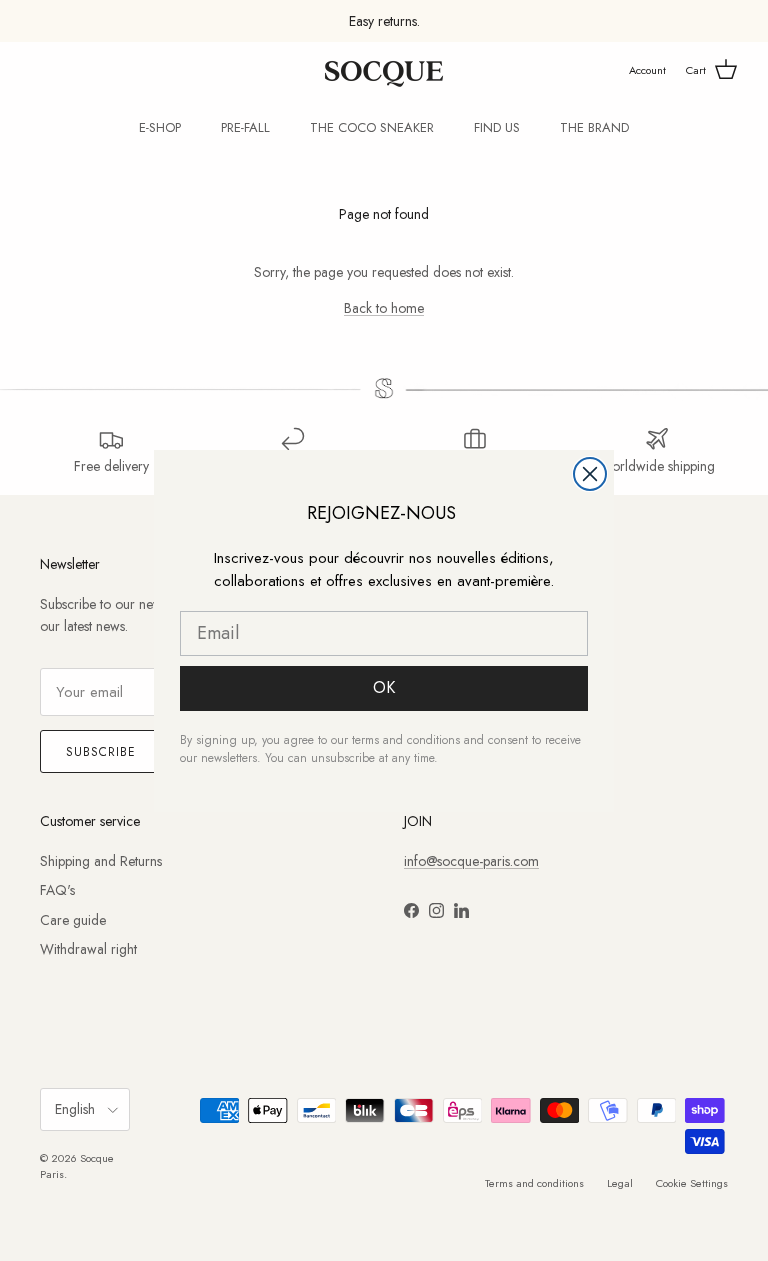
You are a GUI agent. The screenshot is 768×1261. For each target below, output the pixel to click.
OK (384, 687)
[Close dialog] (590, 474)
